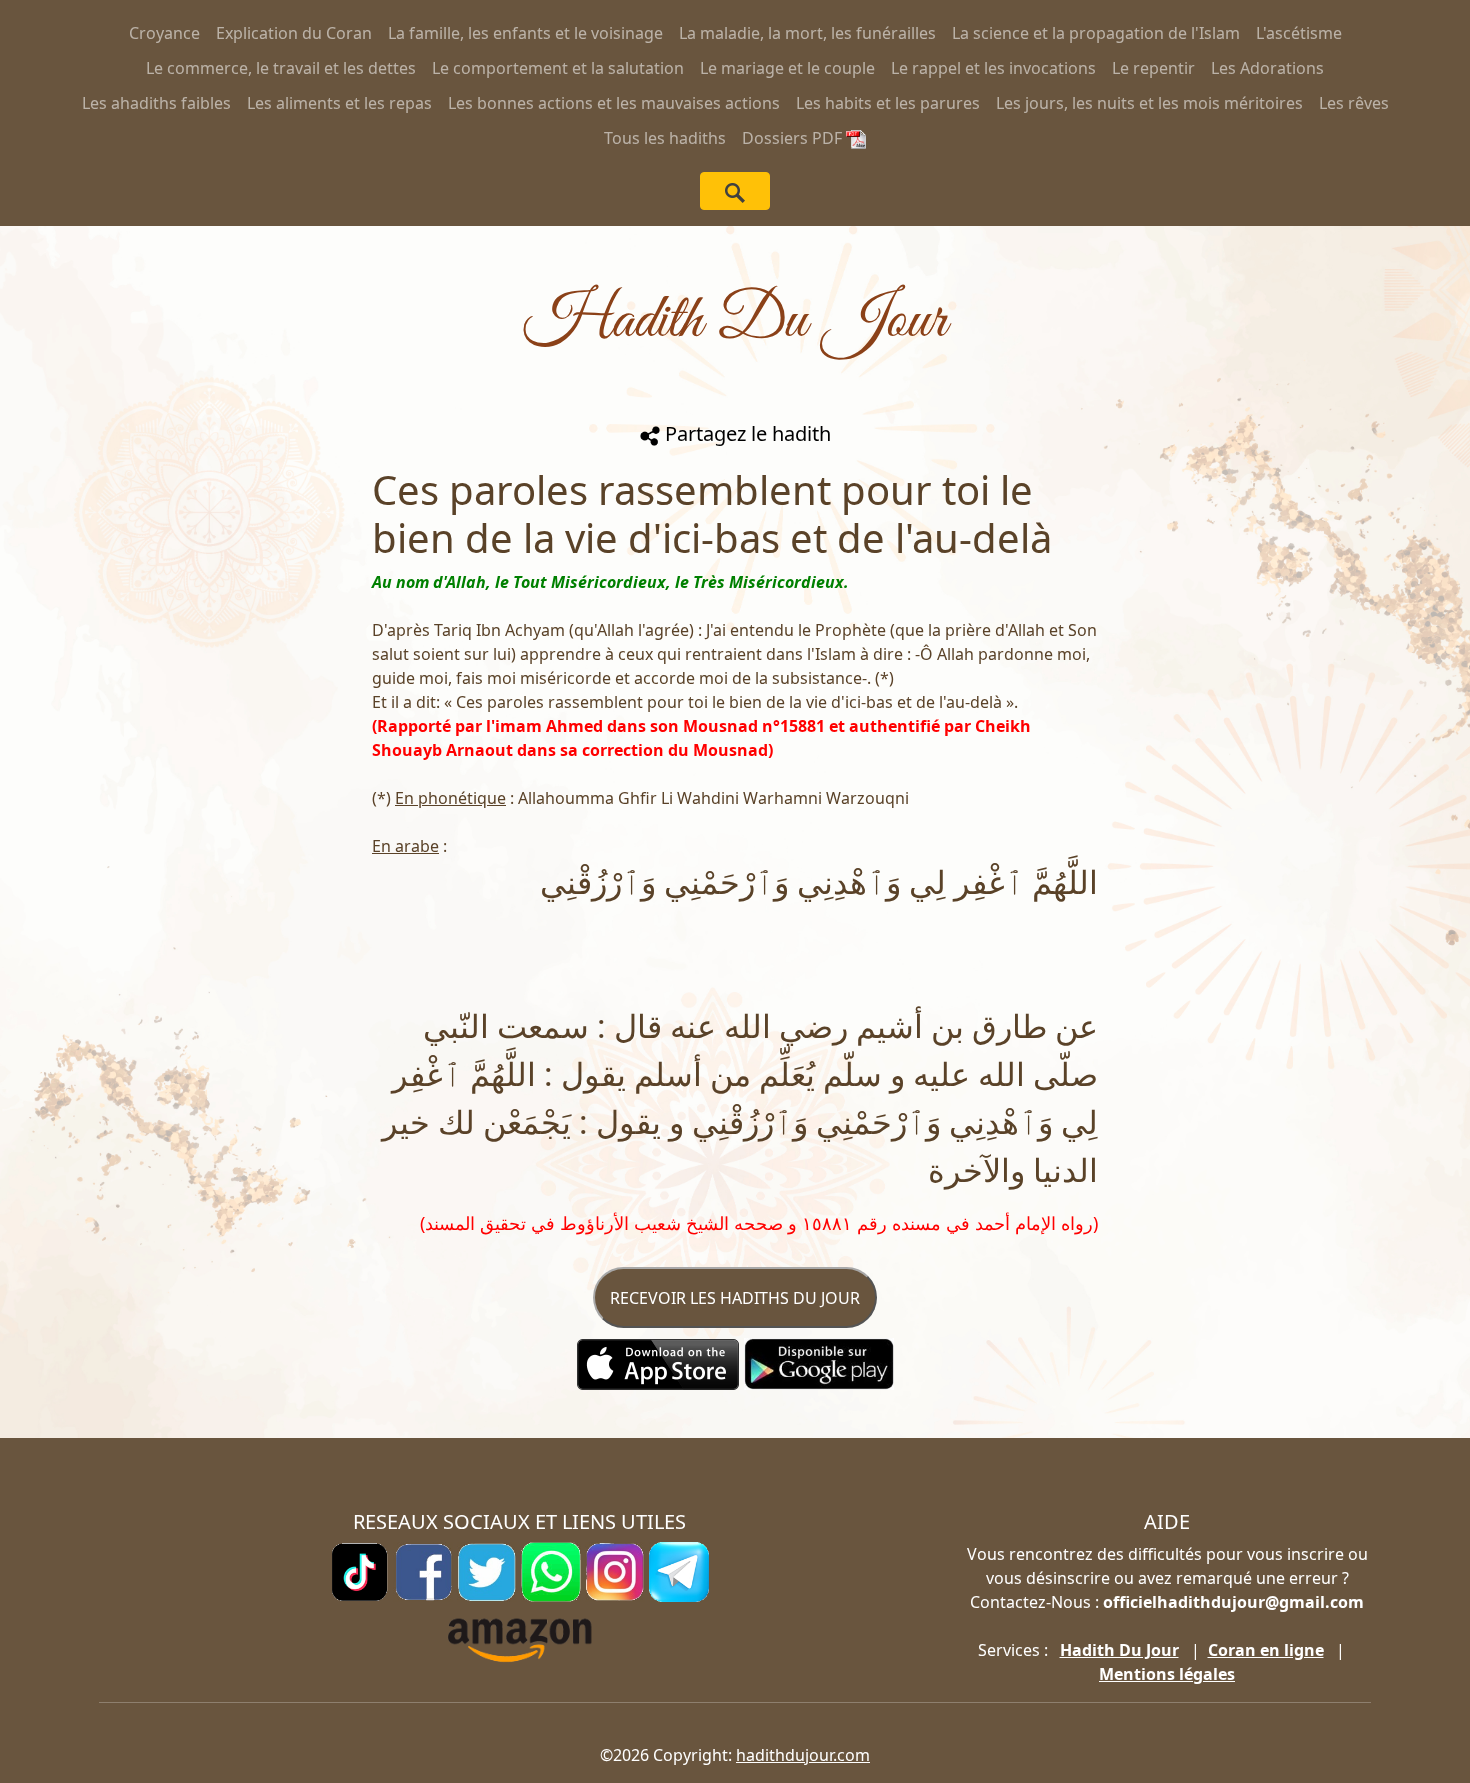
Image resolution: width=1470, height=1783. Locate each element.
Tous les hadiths (665, 138)
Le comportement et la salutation (558, 68)
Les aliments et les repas (339, 103)
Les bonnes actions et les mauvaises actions (614, 103)
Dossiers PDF (794, 138)
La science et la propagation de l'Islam (1096, 33)
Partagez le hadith (745, 433)
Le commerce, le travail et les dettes (281, 68)
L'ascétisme (1299, 33)
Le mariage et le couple (787, 68)
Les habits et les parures (888, 103)
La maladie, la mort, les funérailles (807, 33)
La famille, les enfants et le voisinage (525, 33)
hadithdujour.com (803, 1755)
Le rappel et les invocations (993, 68)
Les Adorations (1267, 68)
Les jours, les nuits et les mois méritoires (1149, 103)
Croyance (164, 33)
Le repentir (1153, 68)
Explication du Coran (294, 33)
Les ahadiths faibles (156, 103)
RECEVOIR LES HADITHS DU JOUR (735, 1298)
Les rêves (1354, 103)
